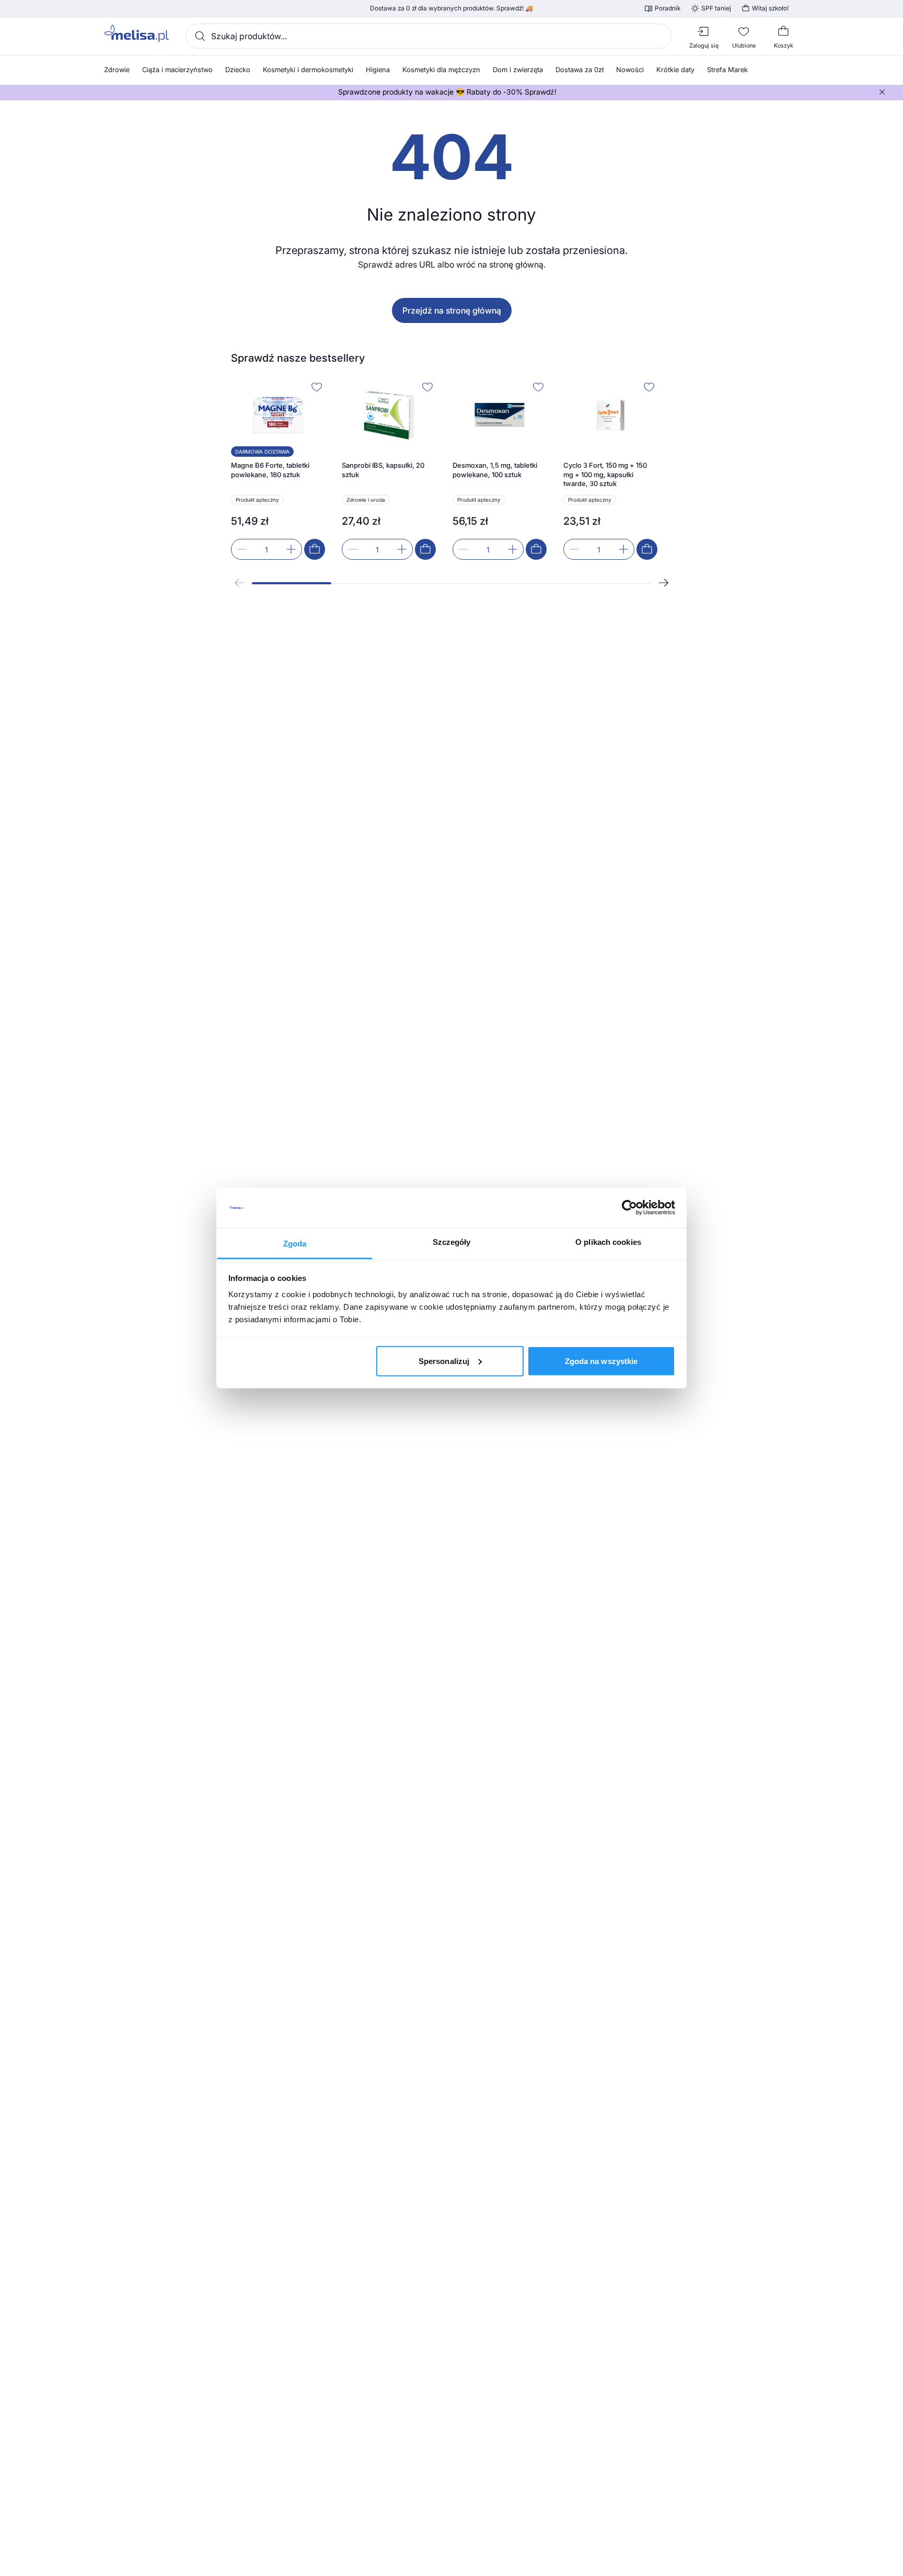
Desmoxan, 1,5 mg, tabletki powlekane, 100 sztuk (495, 470)
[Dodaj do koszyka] (315, 549)
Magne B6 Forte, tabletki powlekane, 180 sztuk (270, 470)
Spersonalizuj (444, 1361)
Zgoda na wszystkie (601, 1361)
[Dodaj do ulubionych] (317, 387)
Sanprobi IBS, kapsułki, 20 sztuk (383, 470)
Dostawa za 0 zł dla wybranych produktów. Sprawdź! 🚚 (451, 8)
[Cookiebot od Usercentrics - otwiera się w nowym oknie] (629, 1208)
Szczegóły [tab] (452, 1242)
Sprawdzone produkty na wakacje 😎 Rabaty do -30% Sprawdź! (447, 92)
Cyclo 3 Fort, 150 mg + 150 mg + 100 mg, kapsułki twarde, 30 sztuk (605, 474)
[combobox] (429, 36)
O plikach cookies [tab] (608, 1242)
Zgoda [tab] (295, 1244)
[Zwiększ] (291, 549)
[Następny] (664, 583)
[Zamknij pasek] (882, 92)
